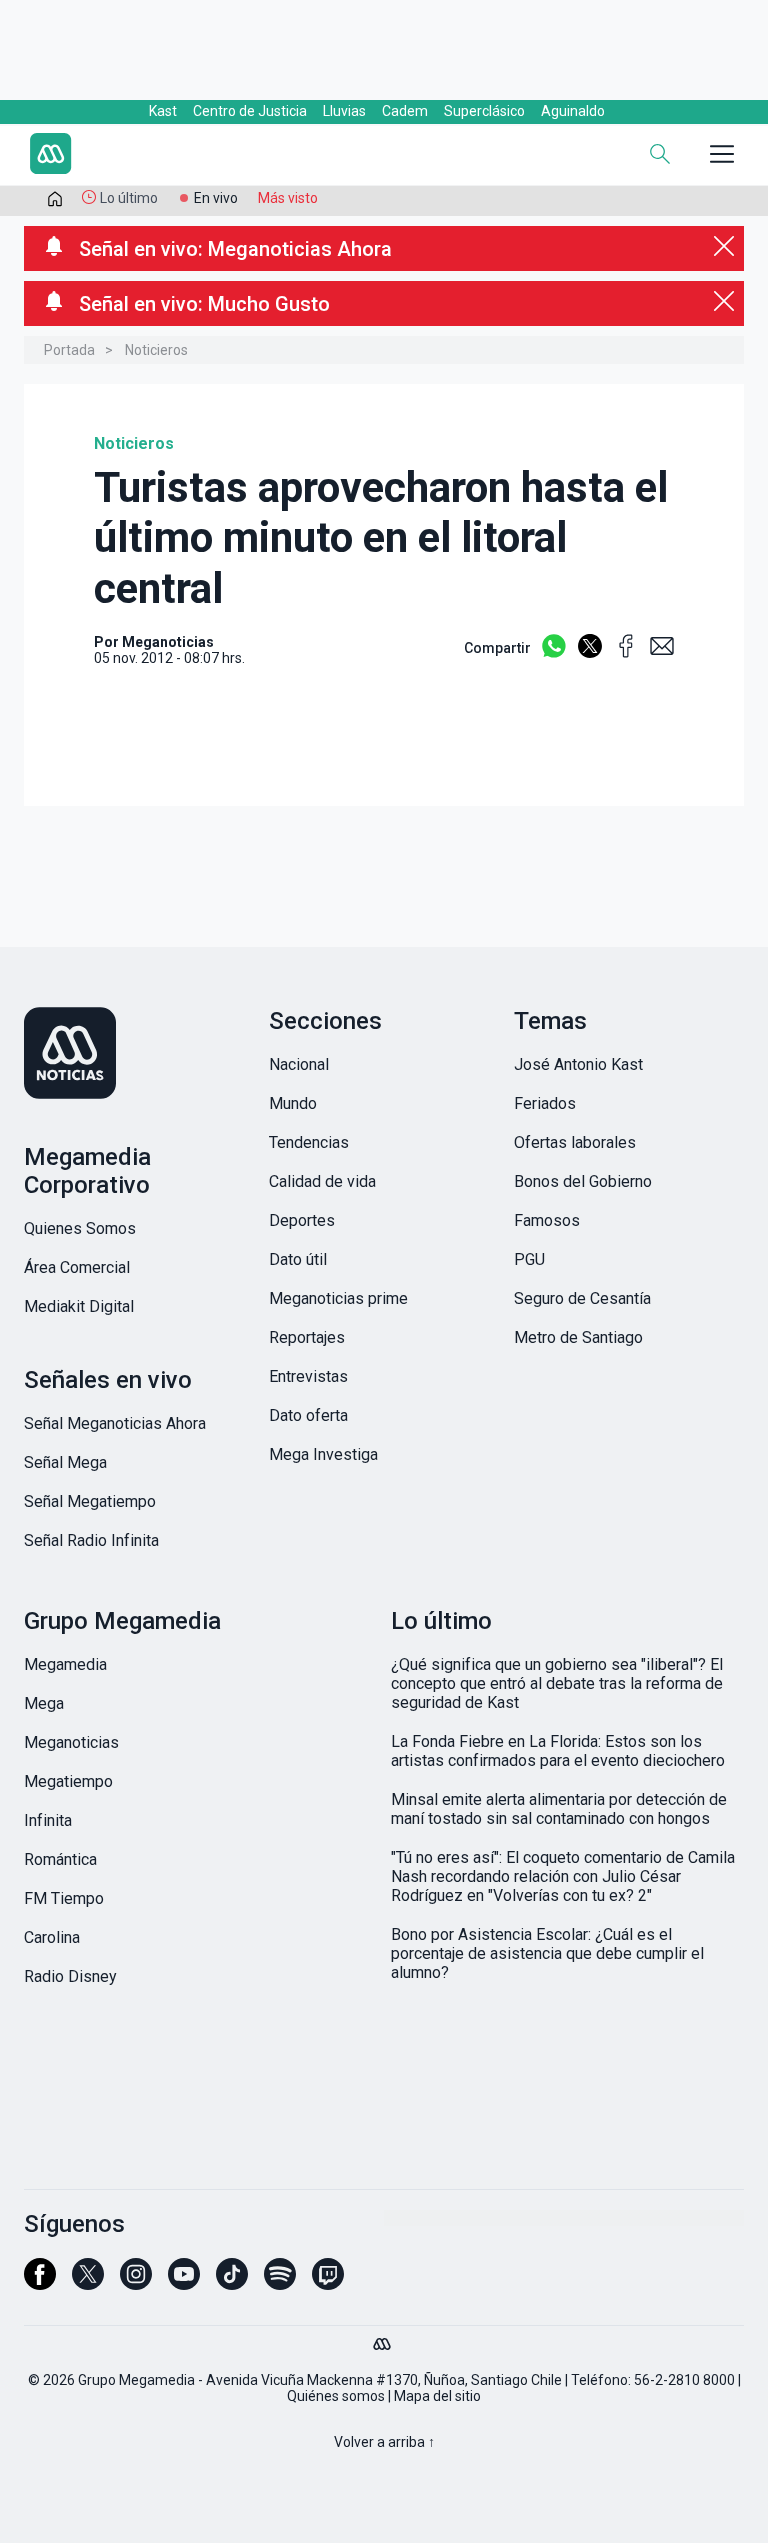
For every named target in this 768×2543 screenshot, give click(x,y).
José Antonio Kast (578, 1064)
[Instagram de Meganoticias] (136, 2283)
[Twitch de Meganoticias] (328, 2283)
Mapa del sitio (437, 2396)
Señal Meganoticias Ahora (115, 1423)
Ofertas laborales (575, 1142)
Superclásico (484, 111)
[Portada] (55, 203)
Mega (44, 1703)
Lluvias (344, 111)
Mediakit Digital (79, 1306)
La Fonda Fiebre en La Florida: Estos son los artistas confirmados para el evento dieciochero (558, 1751)
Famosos (547, 1220)
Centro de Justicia (250, 111)
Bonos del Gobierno (583, 1181)
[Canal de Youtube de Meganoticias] (184, 2283)
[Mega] (384, 2339)
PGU (529, 1259)
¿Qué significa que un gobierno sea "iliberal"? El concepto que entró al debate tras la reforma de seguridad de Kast (557, 1683)
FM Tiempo (64, 1898)
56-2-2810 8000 (684, 2380)
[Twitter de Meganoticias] (88, 2283)
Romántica (60, 1859)
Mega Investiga (323, 1454)
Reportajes (307, 1337)
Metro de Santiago (578, 1337)
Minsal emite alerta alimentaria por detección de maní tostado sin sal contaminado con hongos (559, 1809)
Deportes (302, 1220)
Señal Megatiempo (90, 1501)
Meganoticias (71, 1742)
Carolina (52, 1937)
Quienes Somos (80, 1228)
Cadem (405, 111)
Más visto (288, 198)
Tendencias (309, 1142)
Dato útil (298, 1259)
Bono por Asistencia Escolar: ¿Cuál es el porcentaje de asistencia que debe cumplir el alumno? (547, 1953)
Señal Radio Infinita (91, 1540)
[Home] (164, 156)
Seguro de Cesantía (582, 1298)
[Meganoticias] (139, 1055)
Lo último (129, 198)
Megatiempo (68, 1781)
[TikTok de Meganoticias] (232, 2283)
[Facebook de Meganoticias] (40, 2283)
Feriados (545, 1103)
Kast (163, 111)
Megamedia (65, 1664)
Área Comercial (77, 1267)
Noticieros (156, 350)
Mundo (293, 1103)
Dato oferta (308, 1415)
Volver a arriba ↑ (384, 2442)
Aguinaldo (573, 111)
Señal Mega (65, 1462)
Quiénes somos (336, 2396)
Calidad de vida (322, 1181)
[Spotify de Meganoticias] (280, 2283)
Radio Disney (70, 1976)
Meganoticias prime (338, 1298)
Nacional (299, 1064)
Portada (69, 350)
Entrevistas (308, 1376)
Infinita (48, 1820)
